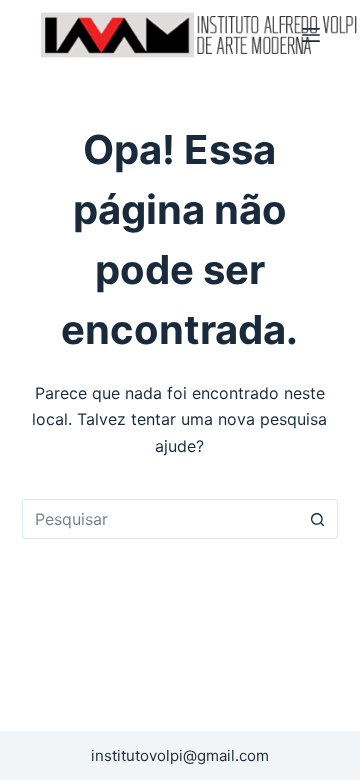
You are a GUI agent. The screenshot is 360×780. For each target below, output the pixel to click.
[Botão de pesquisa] (318, 519)
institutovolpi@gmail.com (180, 755)
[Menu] (311, 35)
